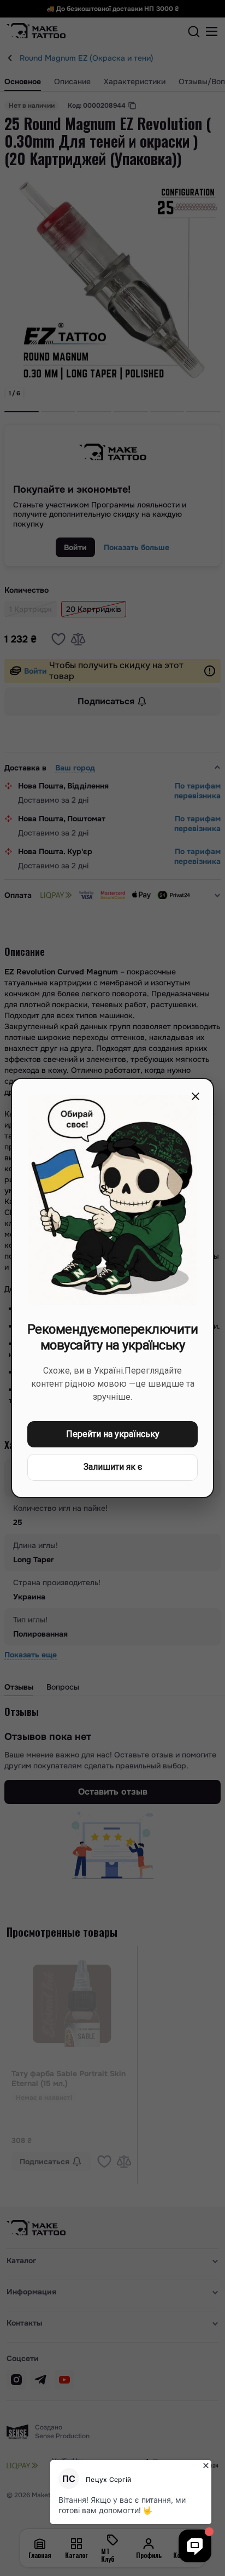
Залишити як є (113, 1467)
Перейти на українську (113, 1434)
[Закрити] (196, 1096)
